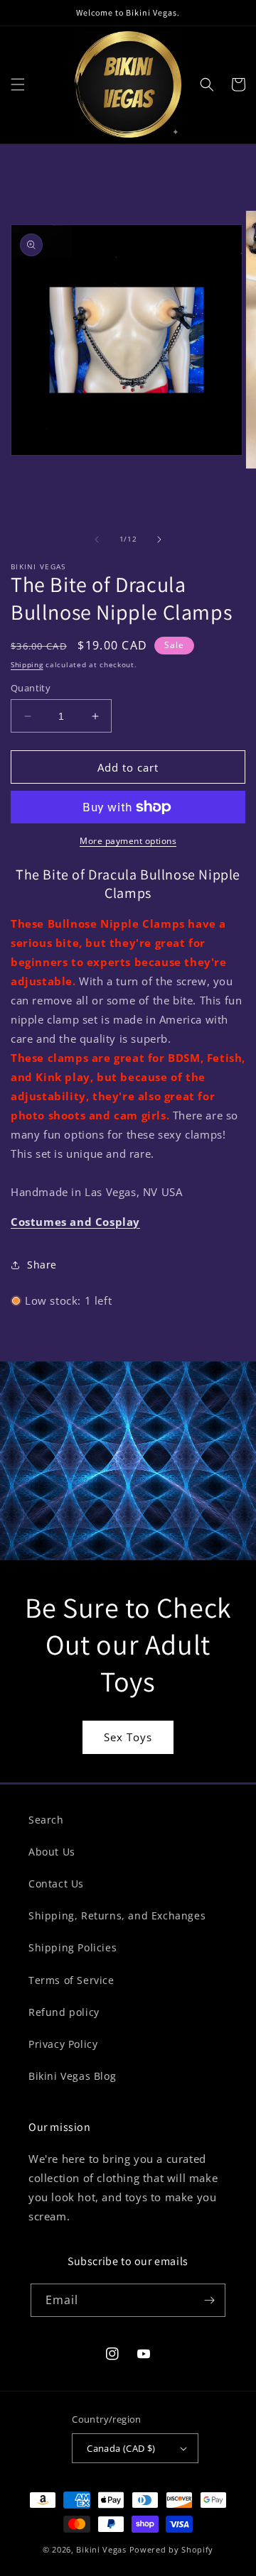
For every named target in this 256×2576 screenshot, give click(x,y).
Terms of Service (71, 1980)
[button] (18, 84)
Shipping (27, 664)
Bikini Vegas (101, 2549)
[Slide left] (97, 539)
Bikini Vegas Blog (72, 2076)
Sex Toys (128, 1737)
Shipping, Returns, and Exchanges (117, 1915)
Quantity (31, 688)
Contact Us (56, 1884)
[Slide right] (159, 539)
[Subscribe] (209, 2300)
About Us (52, 1852)
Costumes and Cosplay (75, 1222)
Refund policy (64, 2012)
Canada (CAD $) (121, 2448)
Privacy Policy (63, 2044)
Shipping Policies (73, 1947)
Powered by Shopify (172, 2549)
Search (46, 1820)
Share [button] (42, 1265)
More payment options (128, 841)
